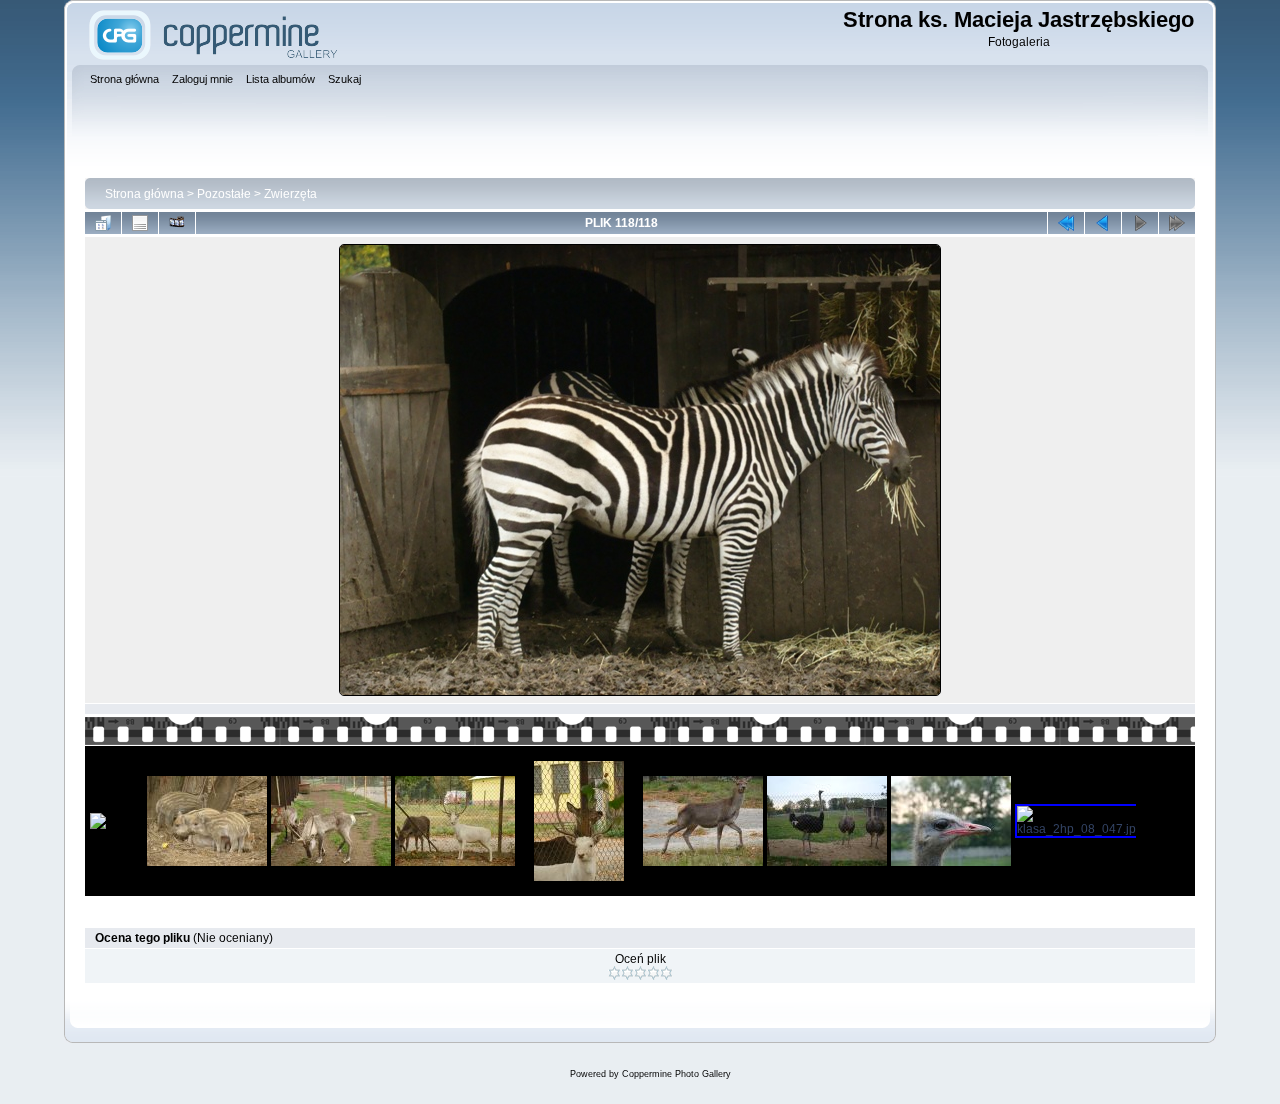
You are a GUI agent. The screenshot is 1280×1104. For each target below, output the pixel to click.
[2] (627, 973)
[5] (666, 973)
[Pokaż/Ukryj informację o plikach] (140, 223)
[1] (614, 973)
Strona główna (144, 194)
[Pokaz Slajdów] (177, 223)
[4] (653, 973)
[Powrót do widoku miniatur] (103, 223)
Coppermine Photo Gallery (676, 1074)
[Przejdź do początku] (1066, 223)
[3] (640, 973)
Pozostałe (224, 194)
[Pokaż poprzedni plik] (1103, 223)
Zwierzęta (290, 194)
